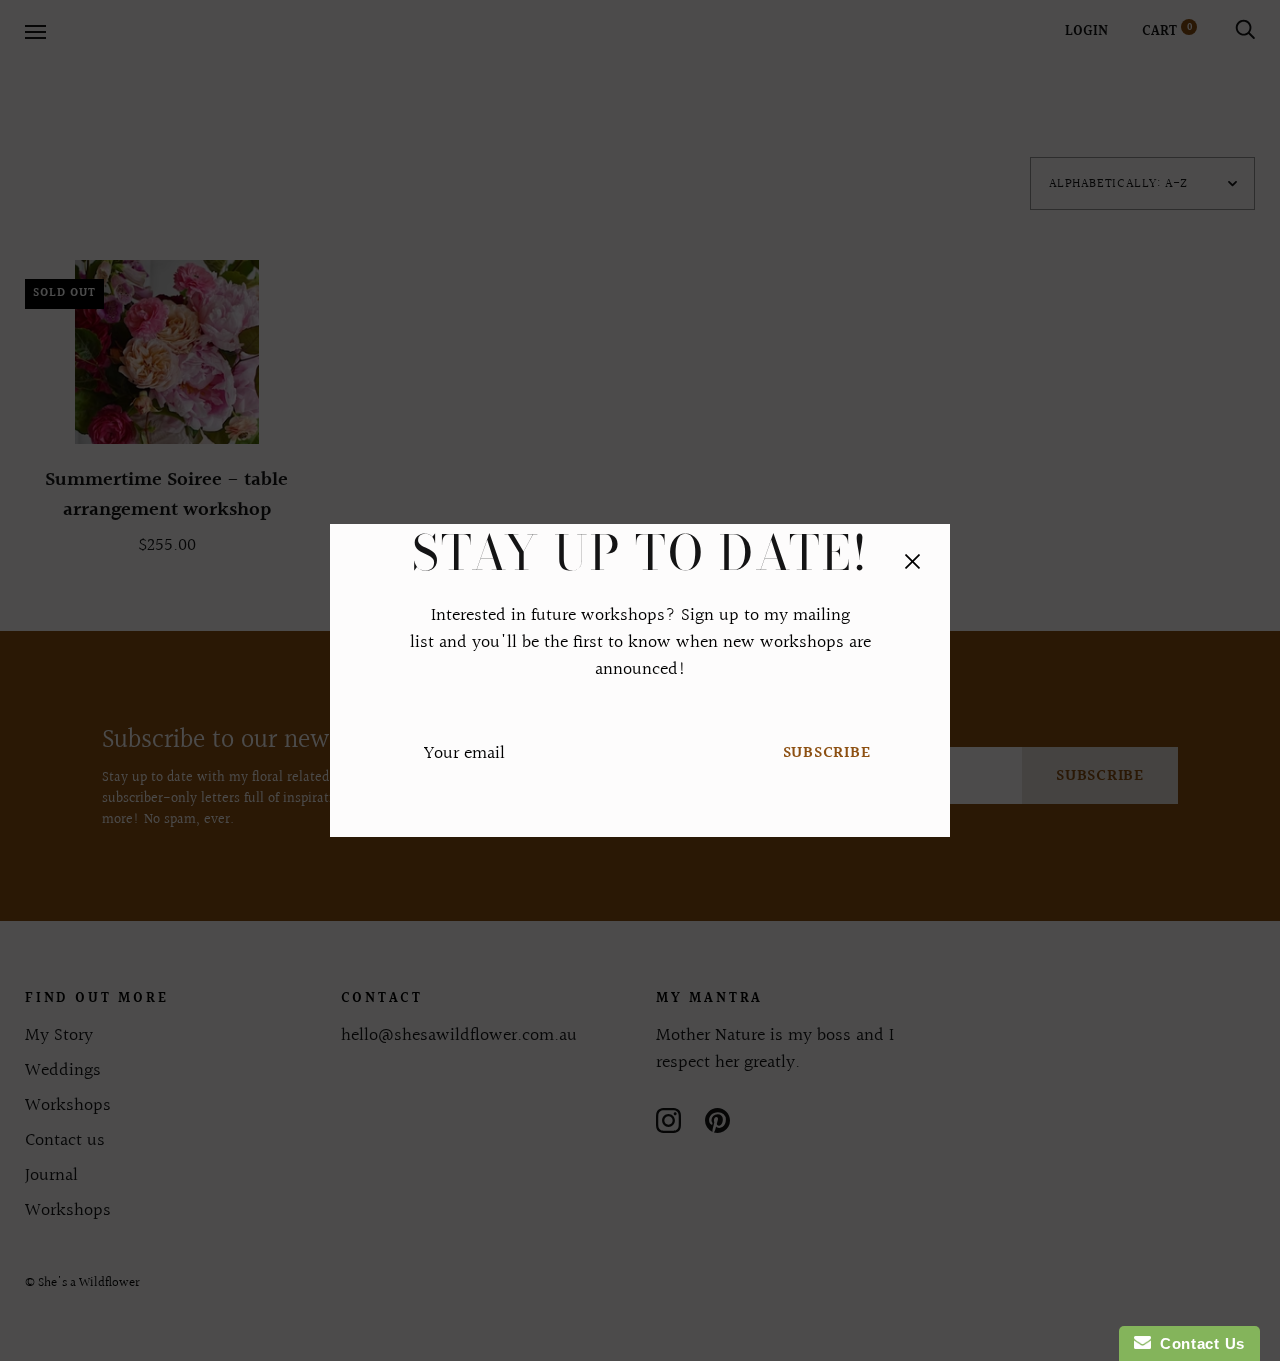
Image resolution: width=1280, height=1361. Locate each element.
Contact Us (1198, 1343)
